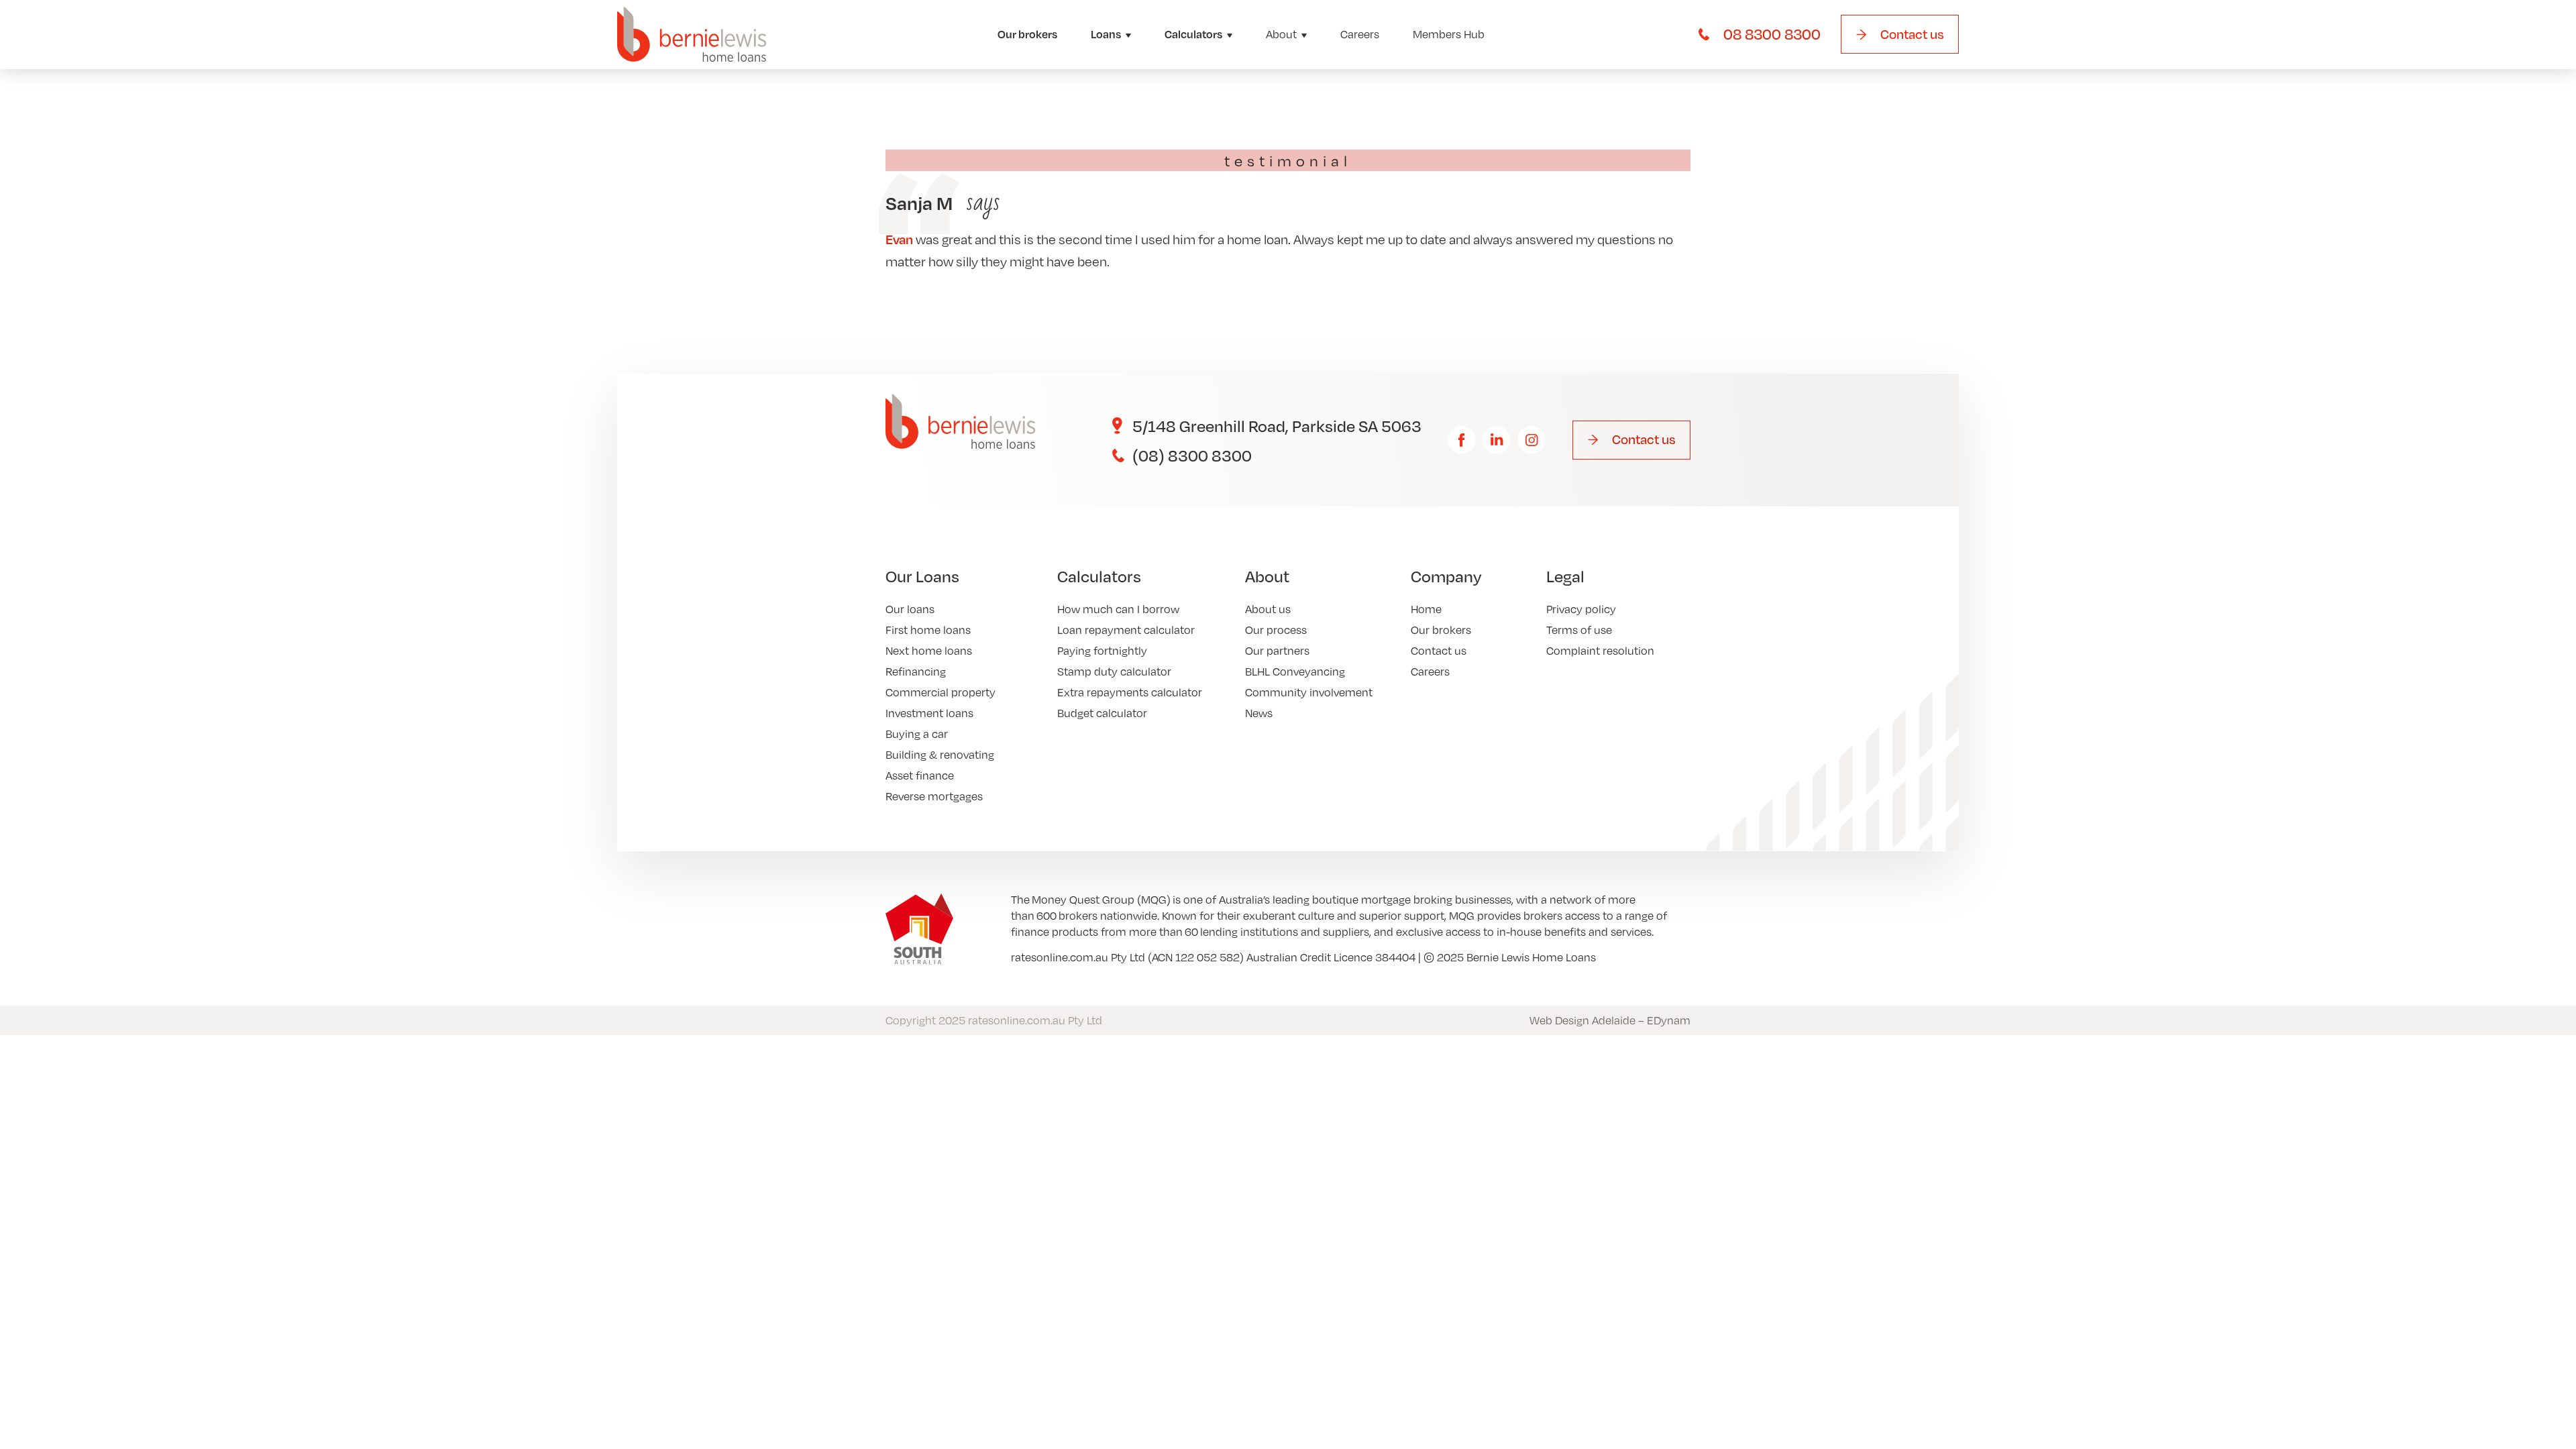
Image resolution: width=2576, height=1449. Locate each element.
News (1259, 713)
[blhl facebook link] (1462, 440)
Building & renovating (940, 754)
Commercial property (941, 692)
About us (1268, 609)
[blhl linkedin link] (1497, 440)
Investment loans (929, 713)
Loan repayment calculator (1126, 630)
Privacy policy (1581, 609)
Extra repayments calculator (1130, 692)
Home (1426, 609)
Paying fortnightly (1102, 650)
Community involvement (1309, 692)
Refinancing (916, 671)
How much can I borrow (1118, 609)
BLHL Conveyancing (1295, 671)
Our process (1276, 630)
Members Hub (1449, 34)
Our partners (1277, 650)
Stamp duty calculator (1114, 671)
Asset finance (920, 775)
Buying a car (917, 734)
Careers (1360, 34)
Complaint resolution (1600, 650)
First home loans (928, 630)
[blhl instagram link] (1532, 440)
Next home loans (929, 650)
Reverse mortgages (934, 796)
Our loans (910, 609)
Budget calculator (1102, 713)
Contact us (1439, 650)
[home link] (692, 35)
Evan (899, 239)
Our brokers (1027, 34)
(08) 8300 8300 (1192, 455)
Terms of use (1579, 630)
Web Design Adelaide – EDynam (1610, 1020)
